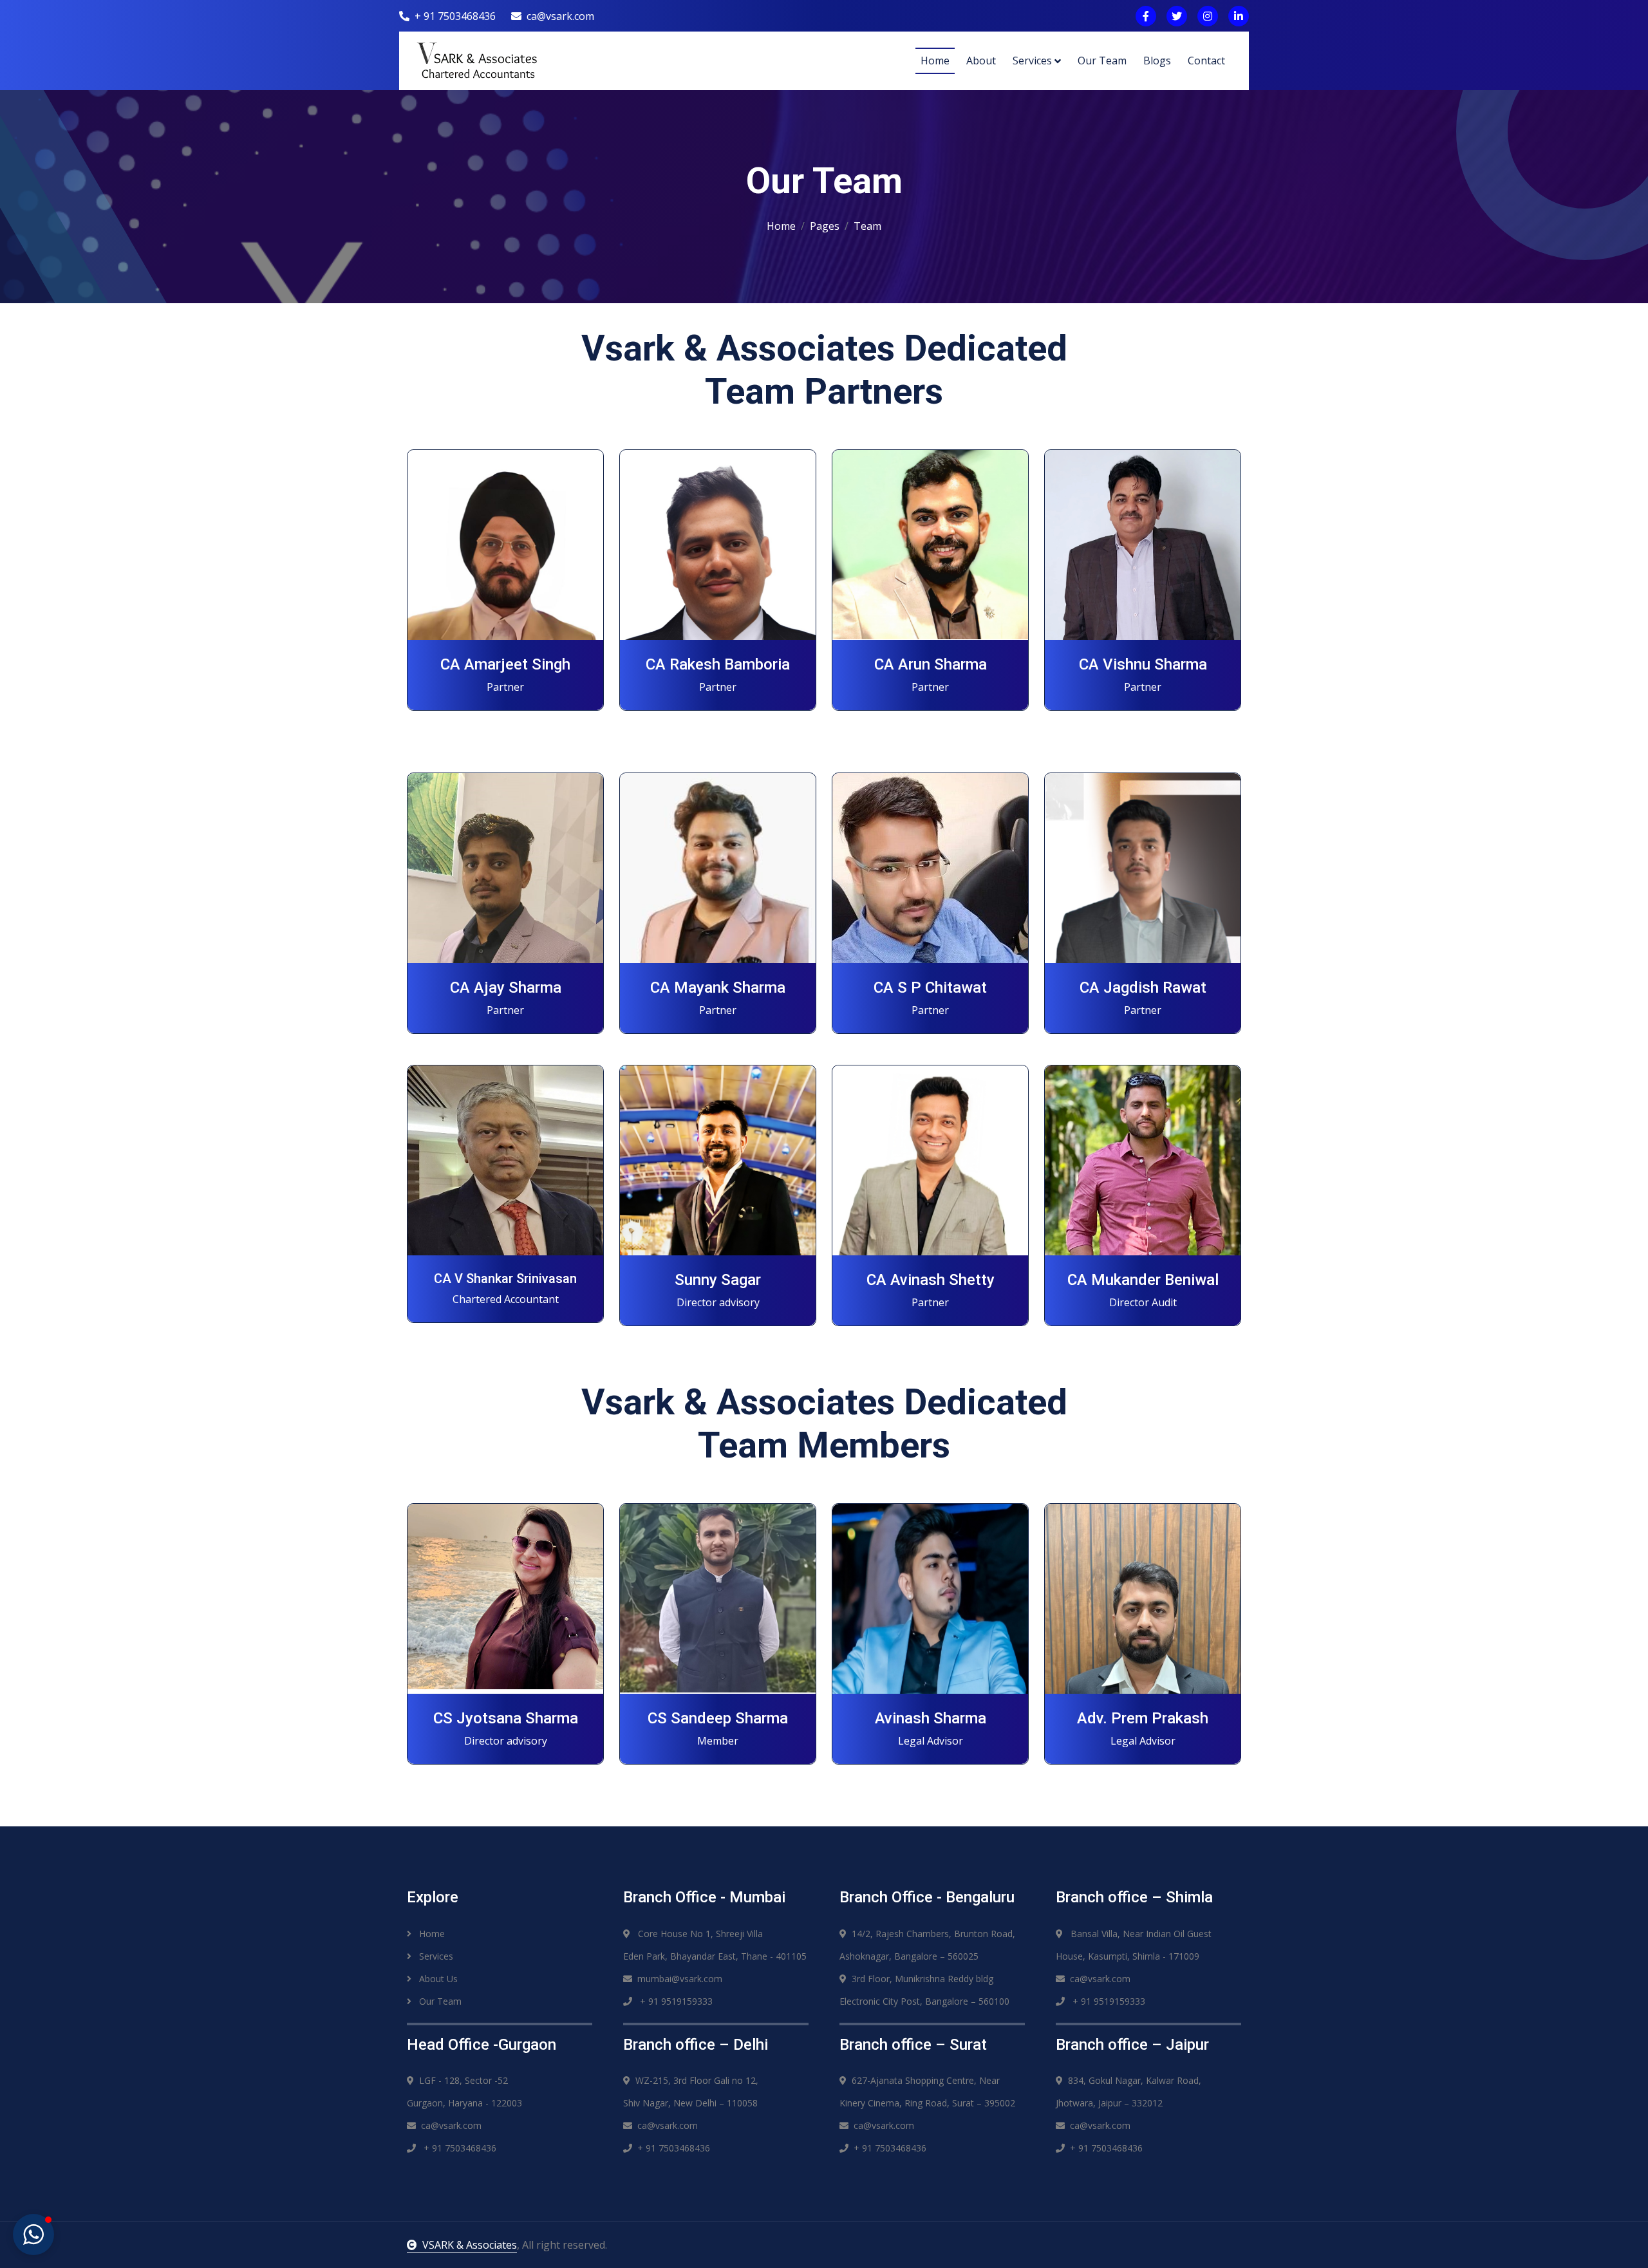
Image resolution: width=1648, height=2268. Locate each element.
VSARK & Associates (470, 2245)
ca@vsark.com (560, 16)
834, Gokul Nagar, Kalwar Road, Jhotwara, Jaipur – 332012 (1128, 2092)
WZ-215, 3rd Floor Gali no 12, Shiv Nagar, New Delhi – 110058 (691, 2092)
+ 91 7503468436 (455, 16)
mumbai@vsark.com (680, 1979)
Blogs (1157, 61)
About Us (437, 1979)
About (981, 61)
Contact (1206, 61)
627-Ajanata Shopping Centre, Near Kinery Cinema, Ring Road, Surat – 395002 (927, 2092)
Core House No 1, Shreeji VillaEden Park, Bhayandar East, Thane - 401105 (715, 1945)
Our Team (1102, 61)
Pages (825, 226)
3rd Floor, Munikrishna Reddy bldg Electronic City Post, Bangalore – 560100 (924, 1990)
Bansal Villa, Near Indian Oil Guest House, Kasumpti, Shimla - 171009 (1134, 1945)
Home (935, 61)
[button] (33, 2235)
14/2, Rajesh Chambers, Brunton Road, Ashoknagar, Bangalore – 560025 (927, 1945)
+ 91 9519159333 (675, 2001)
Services (1032, 61)
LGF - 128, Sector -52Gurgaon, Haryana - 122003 (464, 2092)
